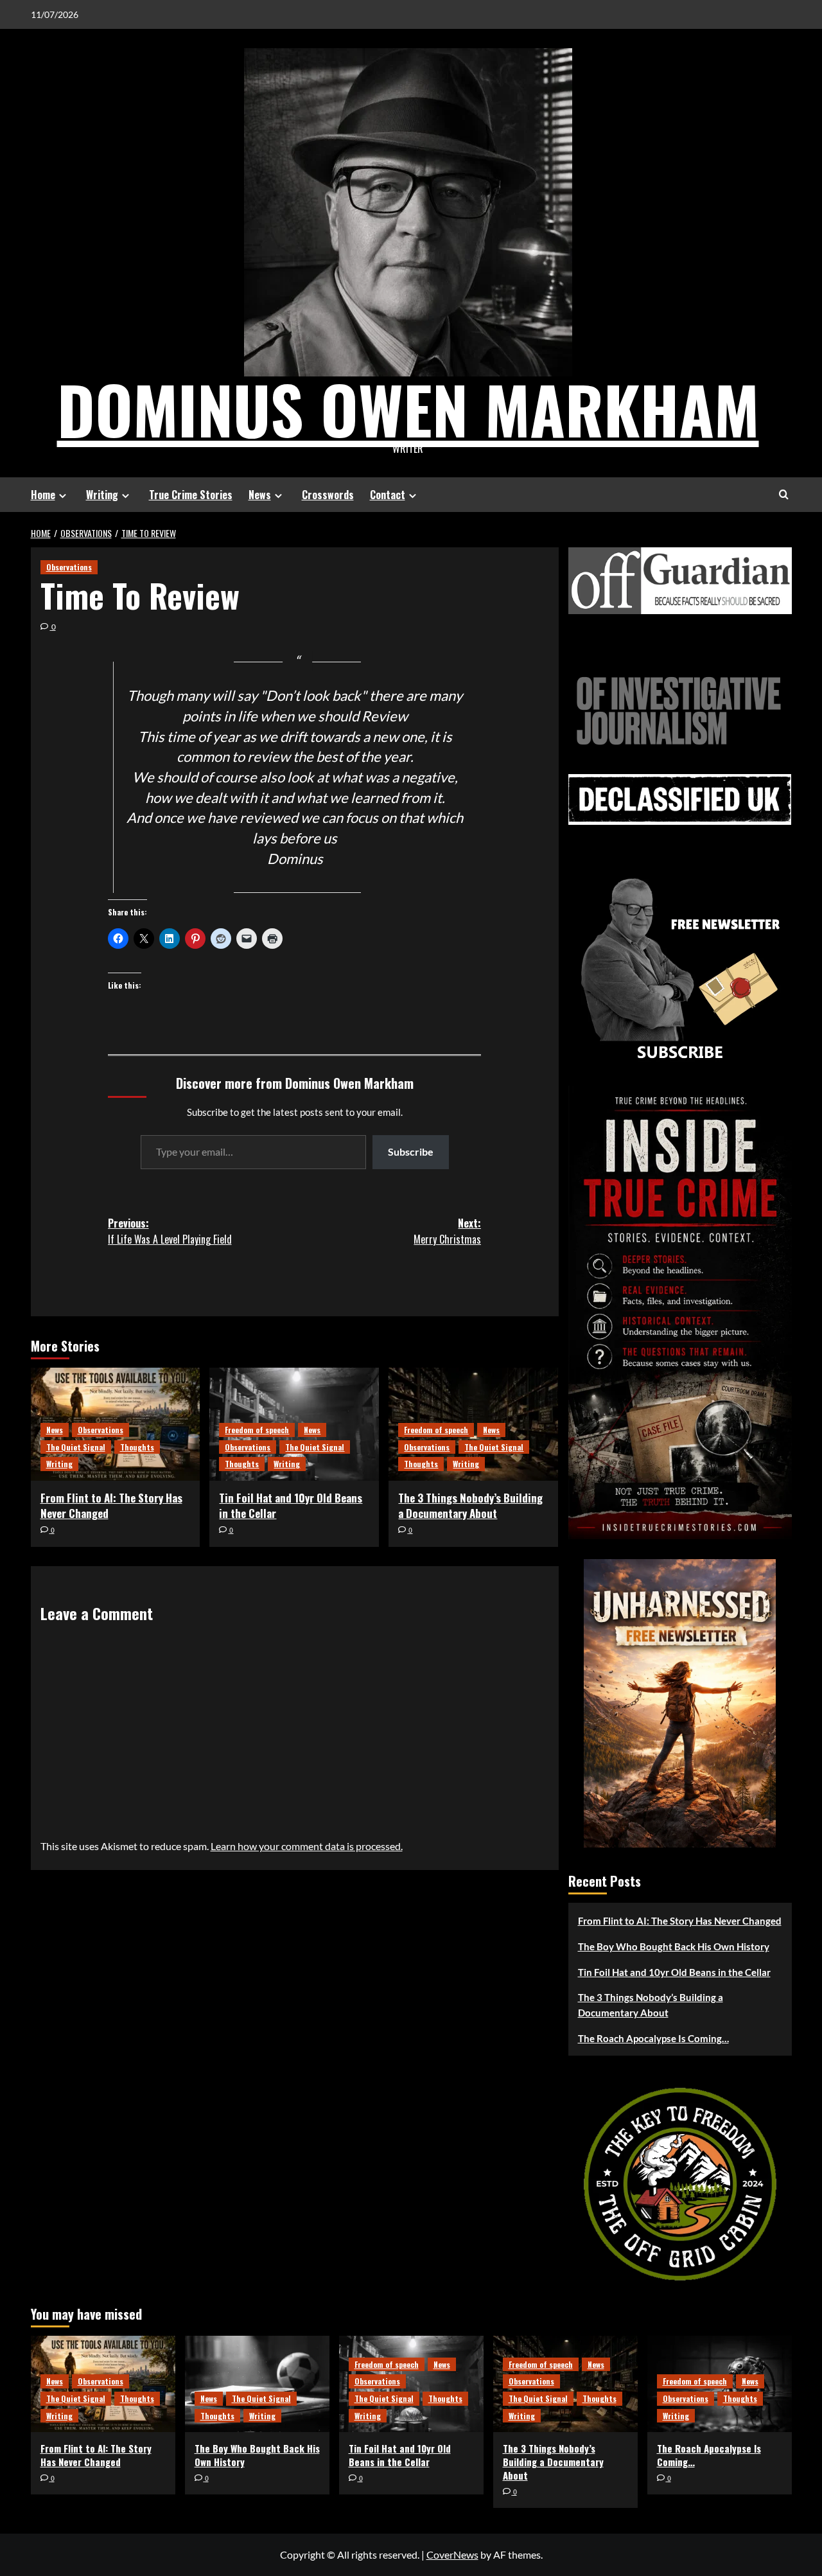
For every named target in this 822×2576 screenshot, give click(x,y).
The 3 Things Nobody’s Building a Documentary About (470, 1505)
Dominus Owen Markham (408, 409)
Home (43, 495)
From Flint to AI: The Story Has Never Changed (111, 1505)
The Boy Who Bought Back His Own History (674, 1946)
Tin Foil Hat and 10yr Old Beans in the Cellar (291, 1505)
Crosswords (328, 495)
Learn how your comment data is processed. (307, 1846)
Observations (69, 567)
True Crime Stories (191, 495)
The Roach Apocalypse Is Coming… (653, 2038)
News (260, 495)
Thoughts (137, 1447)
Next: (447, 1231)
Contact (388, 495)
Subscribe (411, 1151)
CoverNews (452, 2554)
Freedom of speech (257, 1430)
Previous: (170, 1231)
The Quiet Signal (76, 1447)
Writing (102, 495)
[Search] (784, 494)
